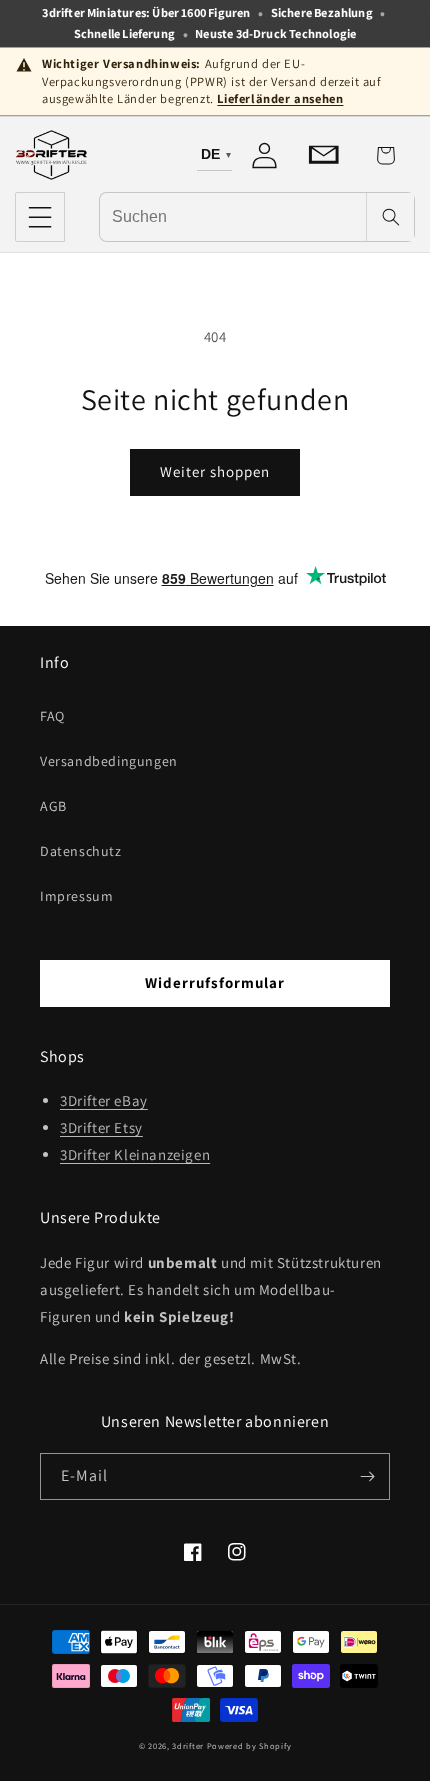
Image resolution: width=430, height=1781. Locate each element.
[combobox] (233, 216)
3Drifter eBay (104, 1100)
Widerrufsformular (215, 982)
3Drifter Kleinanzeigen (135, 1154)
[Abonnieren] (367, 1476)
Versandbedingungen (109, 761)
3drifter (188, 1745)
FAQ (52, 716)
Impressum (76, 896)
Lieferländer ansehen (280, 98)
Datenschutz (81, 851)
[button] (40, 217)
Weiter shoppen (215, 471)
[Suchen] (390, 217)
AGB (53, 806)
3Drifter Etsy (101, 1127)
